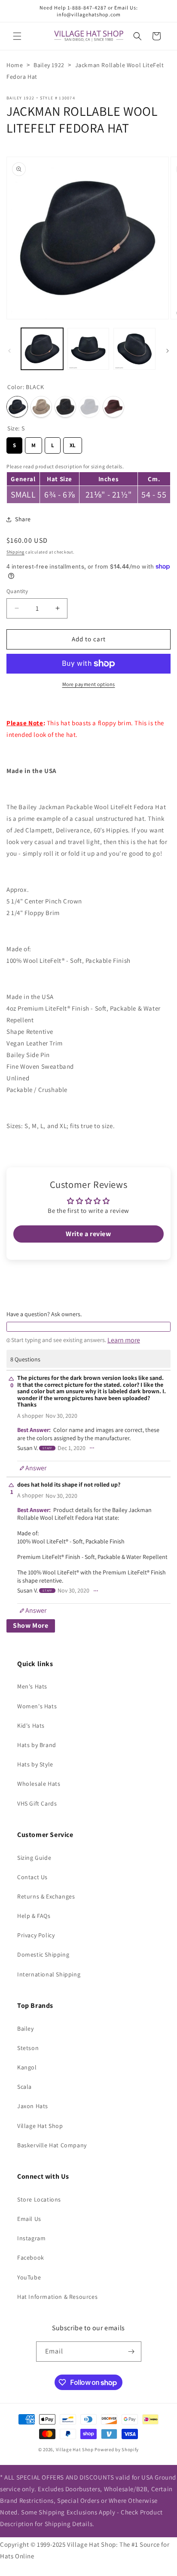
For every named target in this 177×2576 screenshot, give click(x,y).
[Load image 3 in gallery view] (134, 349)
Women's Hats (37, 1706)
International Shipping (49, 1974)
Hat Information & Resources (57, 2297)
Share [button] (23, 519)
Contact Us (32, 1877)
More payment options (89, 684)
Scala (24, 2087)
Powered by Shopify (117, 2449)
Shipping (15, 552)
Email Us (29, 2219)
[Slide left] (9, 351)
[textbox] (88, 1327)
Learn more (124, 1340)
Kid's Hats (31, 1726)
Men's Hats (32, 1686)
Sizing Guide (34, 1858)
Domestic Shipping (43, 1954)
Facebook (31, 2257)
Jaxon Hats (33, 2106)
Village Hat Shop (40, 2126)
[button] (17, 36)
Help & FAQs (34, 1916)
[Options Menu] (92, 1448)
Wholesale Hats (39, 1784)
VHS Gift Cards (37, 1803)
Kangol (27, 2067)
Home (15, 65)
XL (73, 443)
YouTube (29, 2277)
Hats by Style (35, 1764)
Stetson (28, 2048)
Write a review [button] (88, 1234)
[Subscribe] (131, 2352)
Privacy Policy (36, 1935)
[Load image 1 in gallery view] (42, 349)
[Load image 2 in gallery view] (88, 349)
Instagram (31, 2238)
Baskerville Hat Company (52, 2145)
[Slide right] (168, 351)
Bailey (26, 2029)
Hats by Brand (37, 1745)
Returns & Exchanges (46, 1896)
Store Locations (39, 2199)
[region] (88, 482)
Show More (31, 1625)
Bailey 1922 (49, 65)
